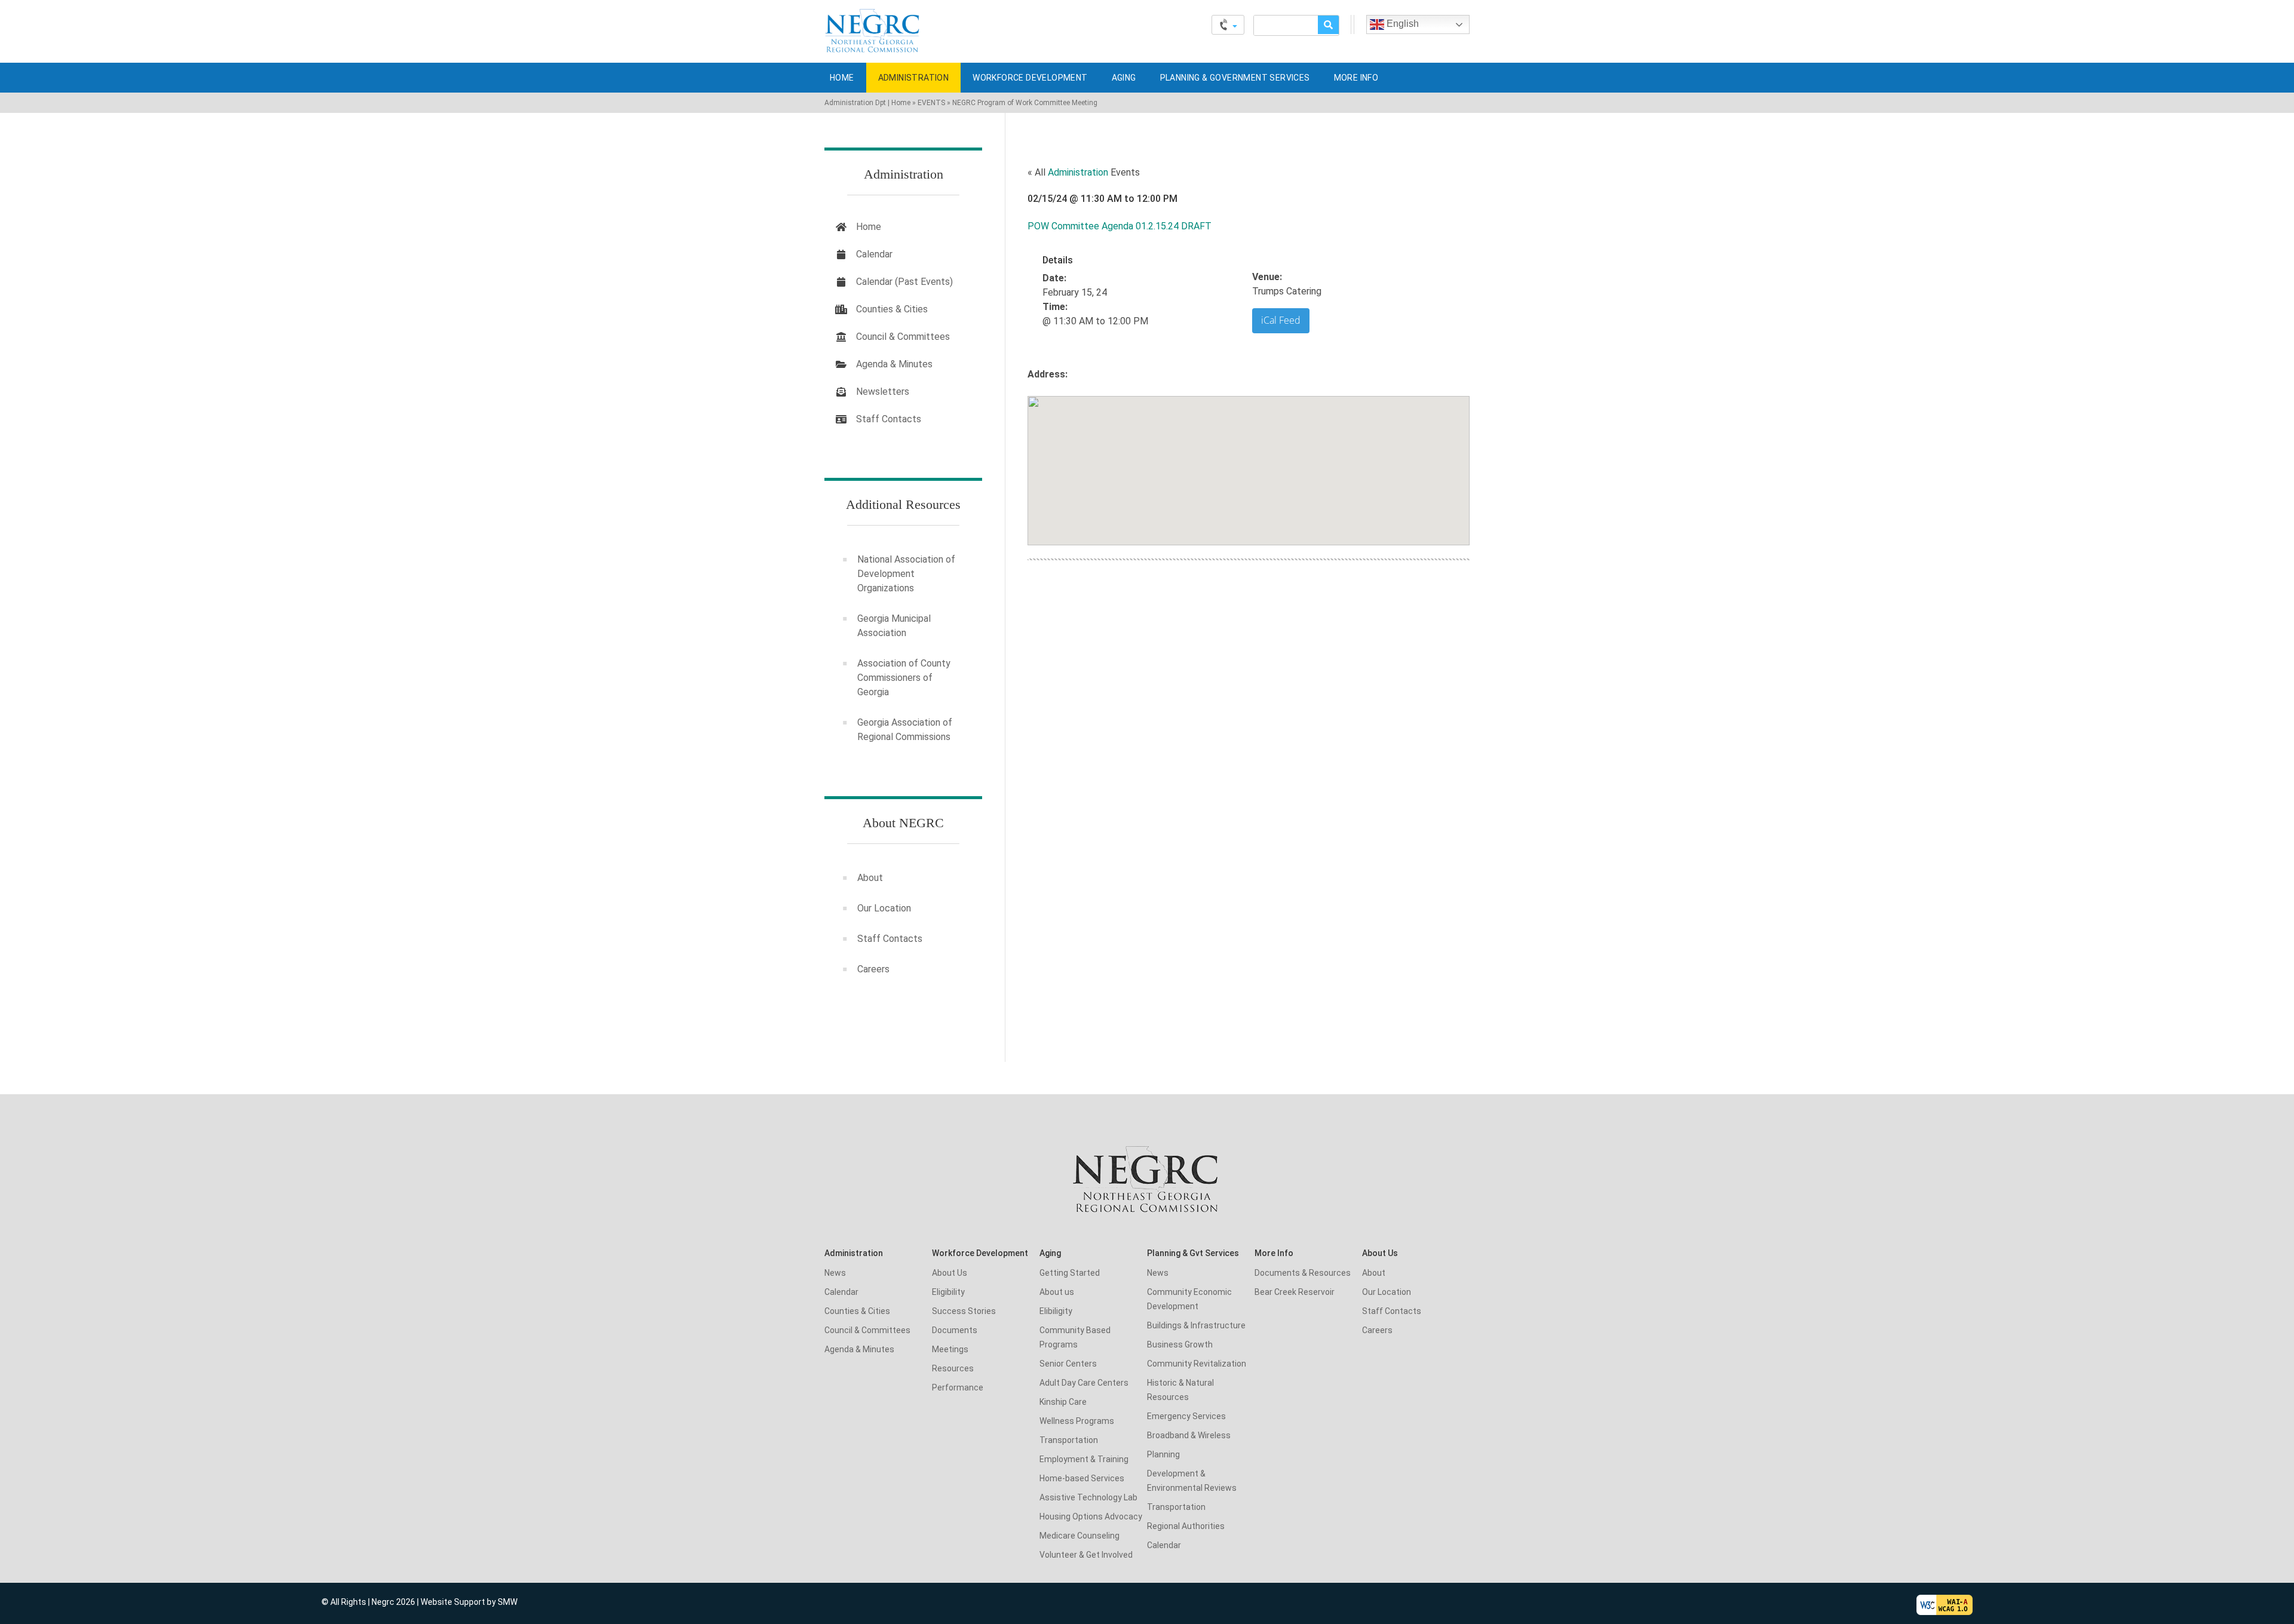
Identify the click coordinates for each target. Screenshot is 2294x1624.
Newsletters (883, 392)
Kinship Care (1063, 1402)
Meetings (950, 1349)
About (870, 878)
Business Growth (1180, 1344)
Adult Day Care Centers (1084, 1383)
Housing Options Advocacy (1091, 1516)
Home (842, 78)
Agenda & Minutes (894, 364)
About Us (950, 1273)
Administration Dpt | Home (867, 103)
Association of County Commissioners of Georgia (904, 678)
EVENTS (931, 103)
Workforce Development (1030, 78)
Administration (914, 78)
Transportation (1069, 1440)
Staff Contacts (889, 419)
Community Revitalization (1197, 1364)
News (835, 1273)
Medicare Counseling (1079, 1536)
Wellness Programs (1077, 1421)
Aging (1124, 78)
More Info (1356, 78)
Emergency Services (1186, 1416)
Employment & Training (1084, 1459)
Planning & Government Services (1235, 78)
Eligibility (948, 1292)
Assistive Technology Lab (1088, 1497)
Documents (955, 1330)
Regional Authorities (1186, 1526)
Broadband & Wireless (1189, 1435)
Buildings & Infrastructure (1196, 1325)
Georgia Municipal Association (894, 626)
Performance (958, 1387)
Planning (1163, 1454)
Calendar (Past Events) (904, 282)
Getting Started (1070, 1273)
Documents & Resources (1303, 1273)
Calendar (874, 254)
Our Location (884, 908)
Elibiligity (1056, 1311)
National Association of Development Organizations (906, 574)
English (1401, 24)
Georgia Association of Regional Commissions (905, 730)
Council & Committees (903, 337)
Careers (873, 969)
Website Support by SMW (469, 1602)
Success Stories (964, 1311)
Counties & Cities (892, 309)
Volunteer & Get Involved (1086, 1555)
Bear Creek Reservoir (1295, 1292)
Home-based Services (1082, 1478)
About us (1057, 1292)
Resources (953, 1368)
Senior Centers (1068, 1364)
